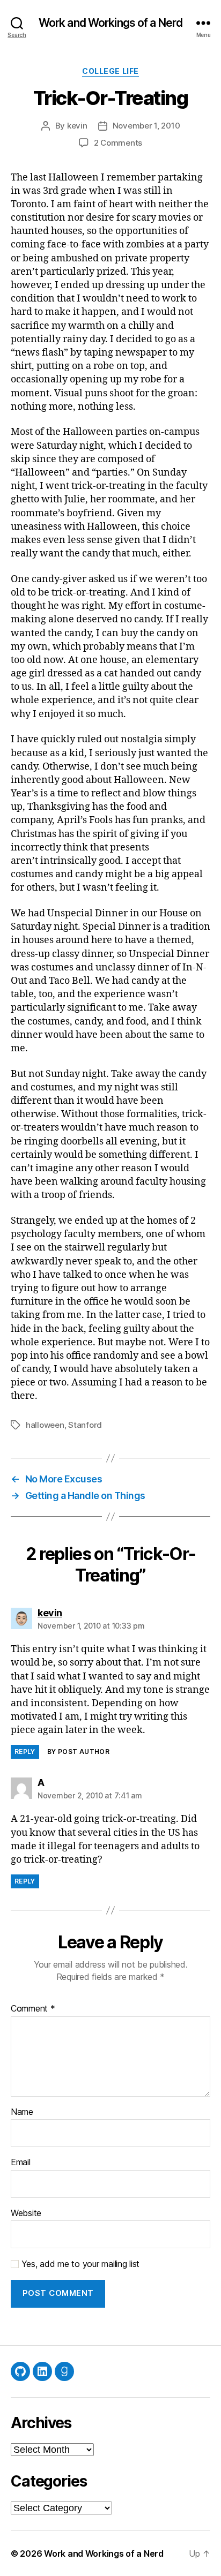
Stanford (85, 1425)
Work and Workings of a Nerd (110, 23)
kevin (77, 126)
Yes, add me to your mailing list (79, 2264)
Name (22, 2112)
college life (110, 71)
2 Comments (118, 143)
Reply (25, 1752)
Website (26, 2213)
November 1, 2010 (146, 126)
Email (21, 2163)
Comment (33, 2009)
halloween (45, 1425)
